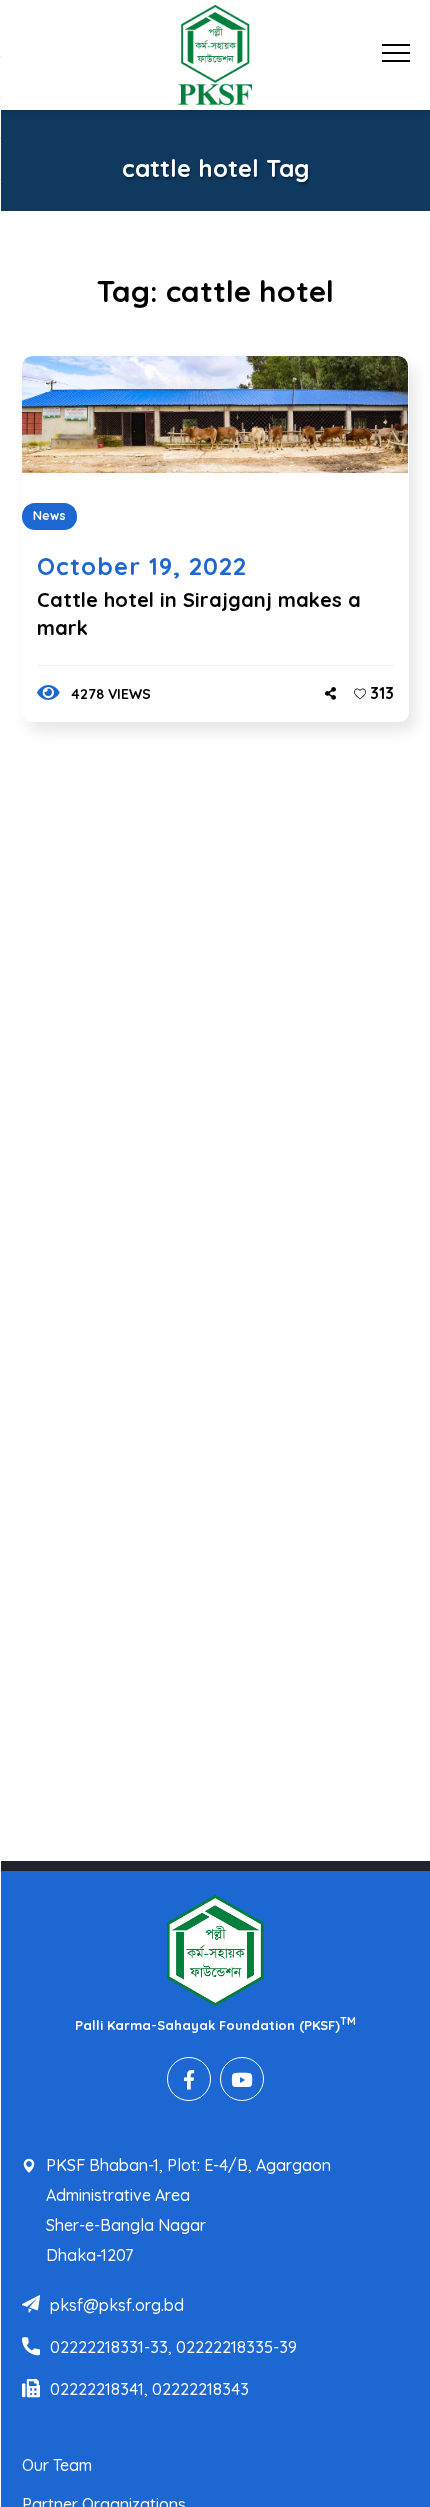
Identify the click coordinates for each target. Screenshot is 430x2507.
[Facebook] (189, 2079)
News (49, 515)
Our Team (57, 2465)
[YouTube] (242, 2079)
